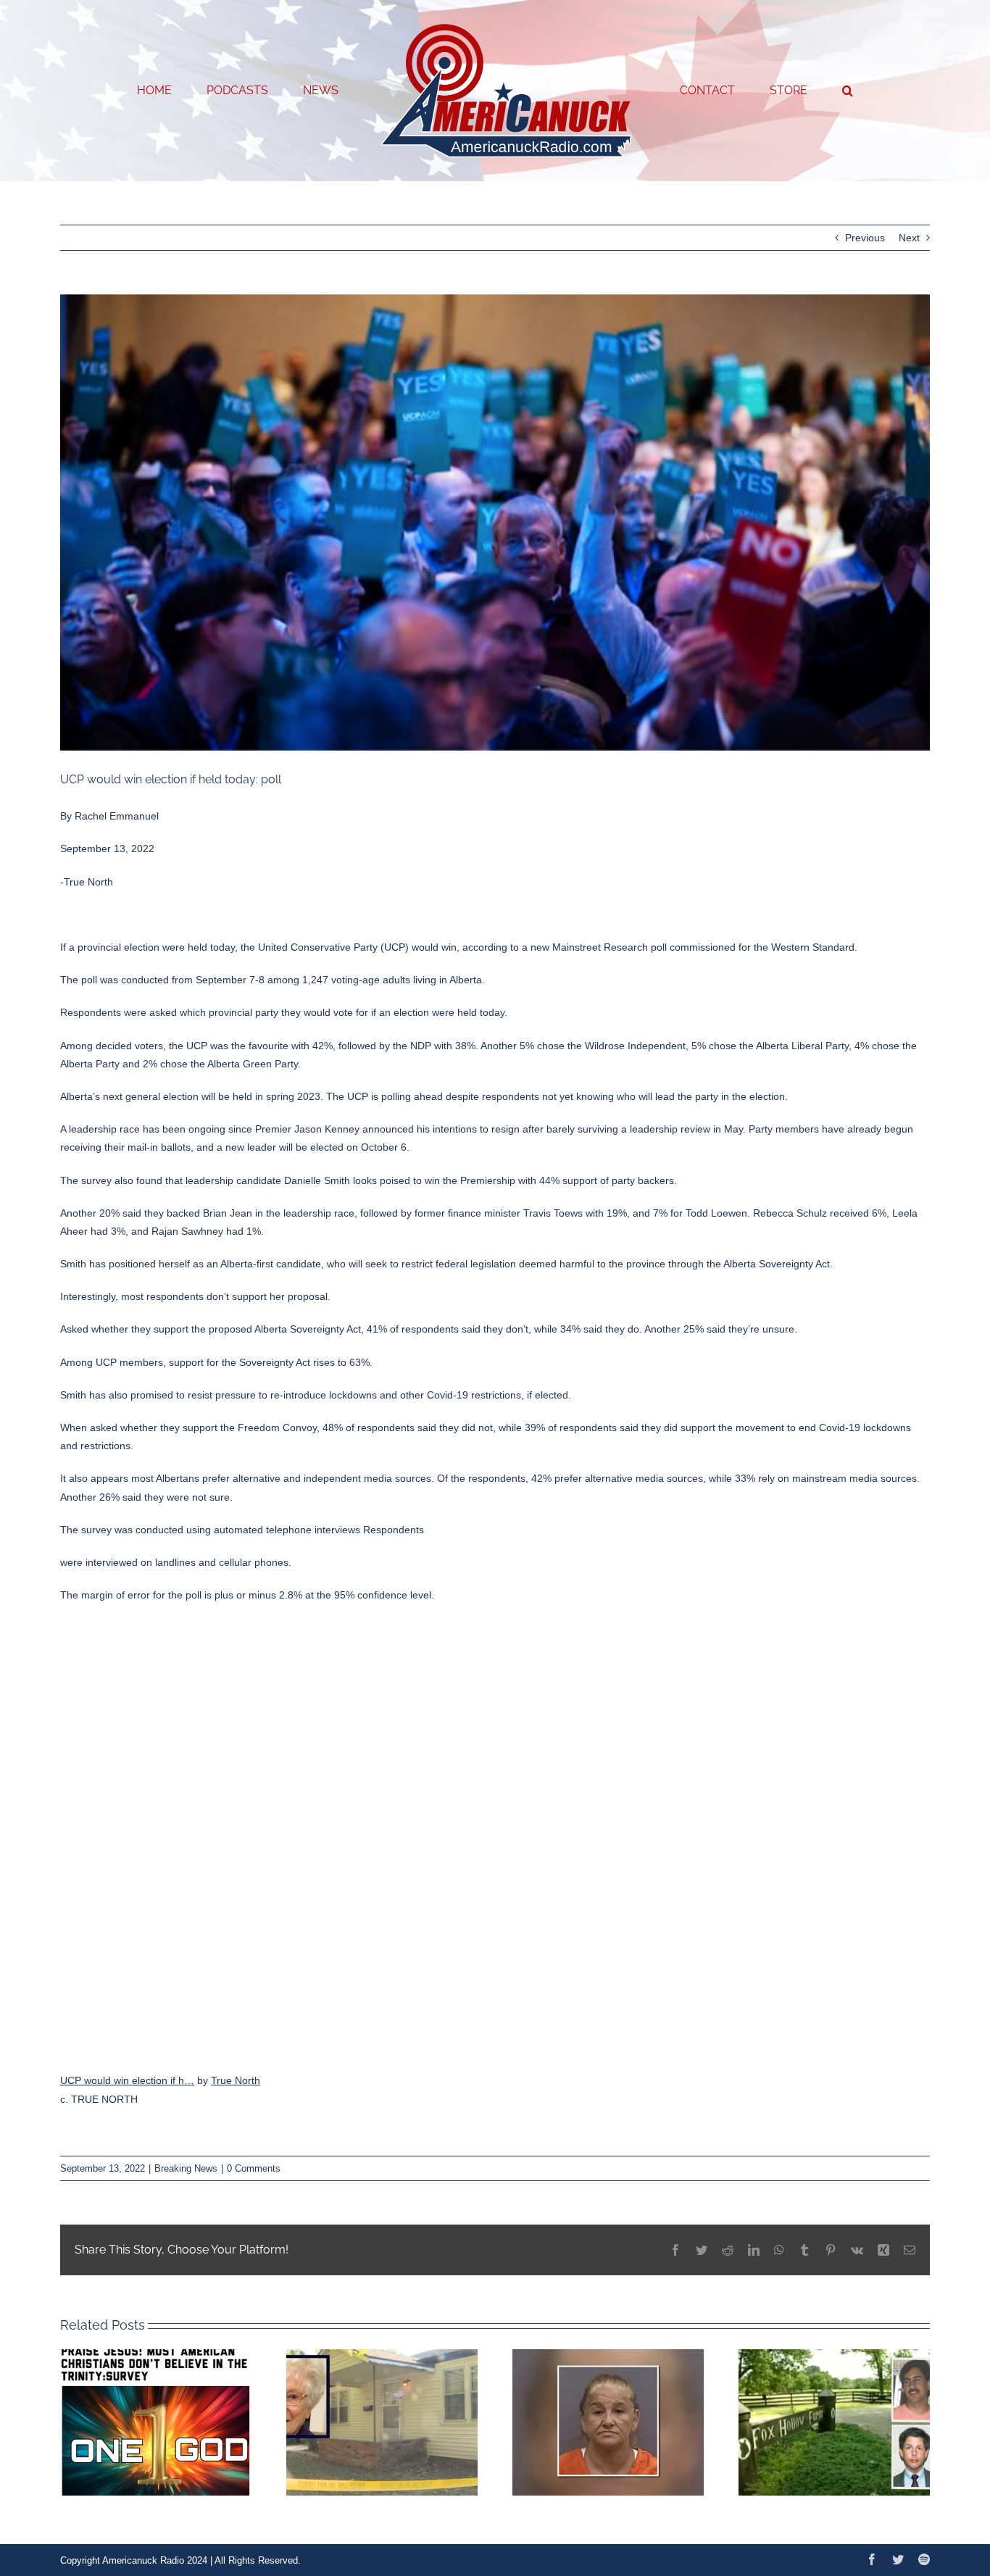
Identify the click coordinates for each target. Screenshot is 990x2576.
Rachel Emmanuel (117, 816)
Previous (865, 238)
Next (909, 238)
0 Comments (254, 2168)
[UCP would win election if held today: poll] (495, 1836)
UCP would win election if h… (127, 2080)
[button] (789, 91)
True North (236, 2080)
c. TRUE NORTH (99, 2099)
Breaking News (186, 2168)
